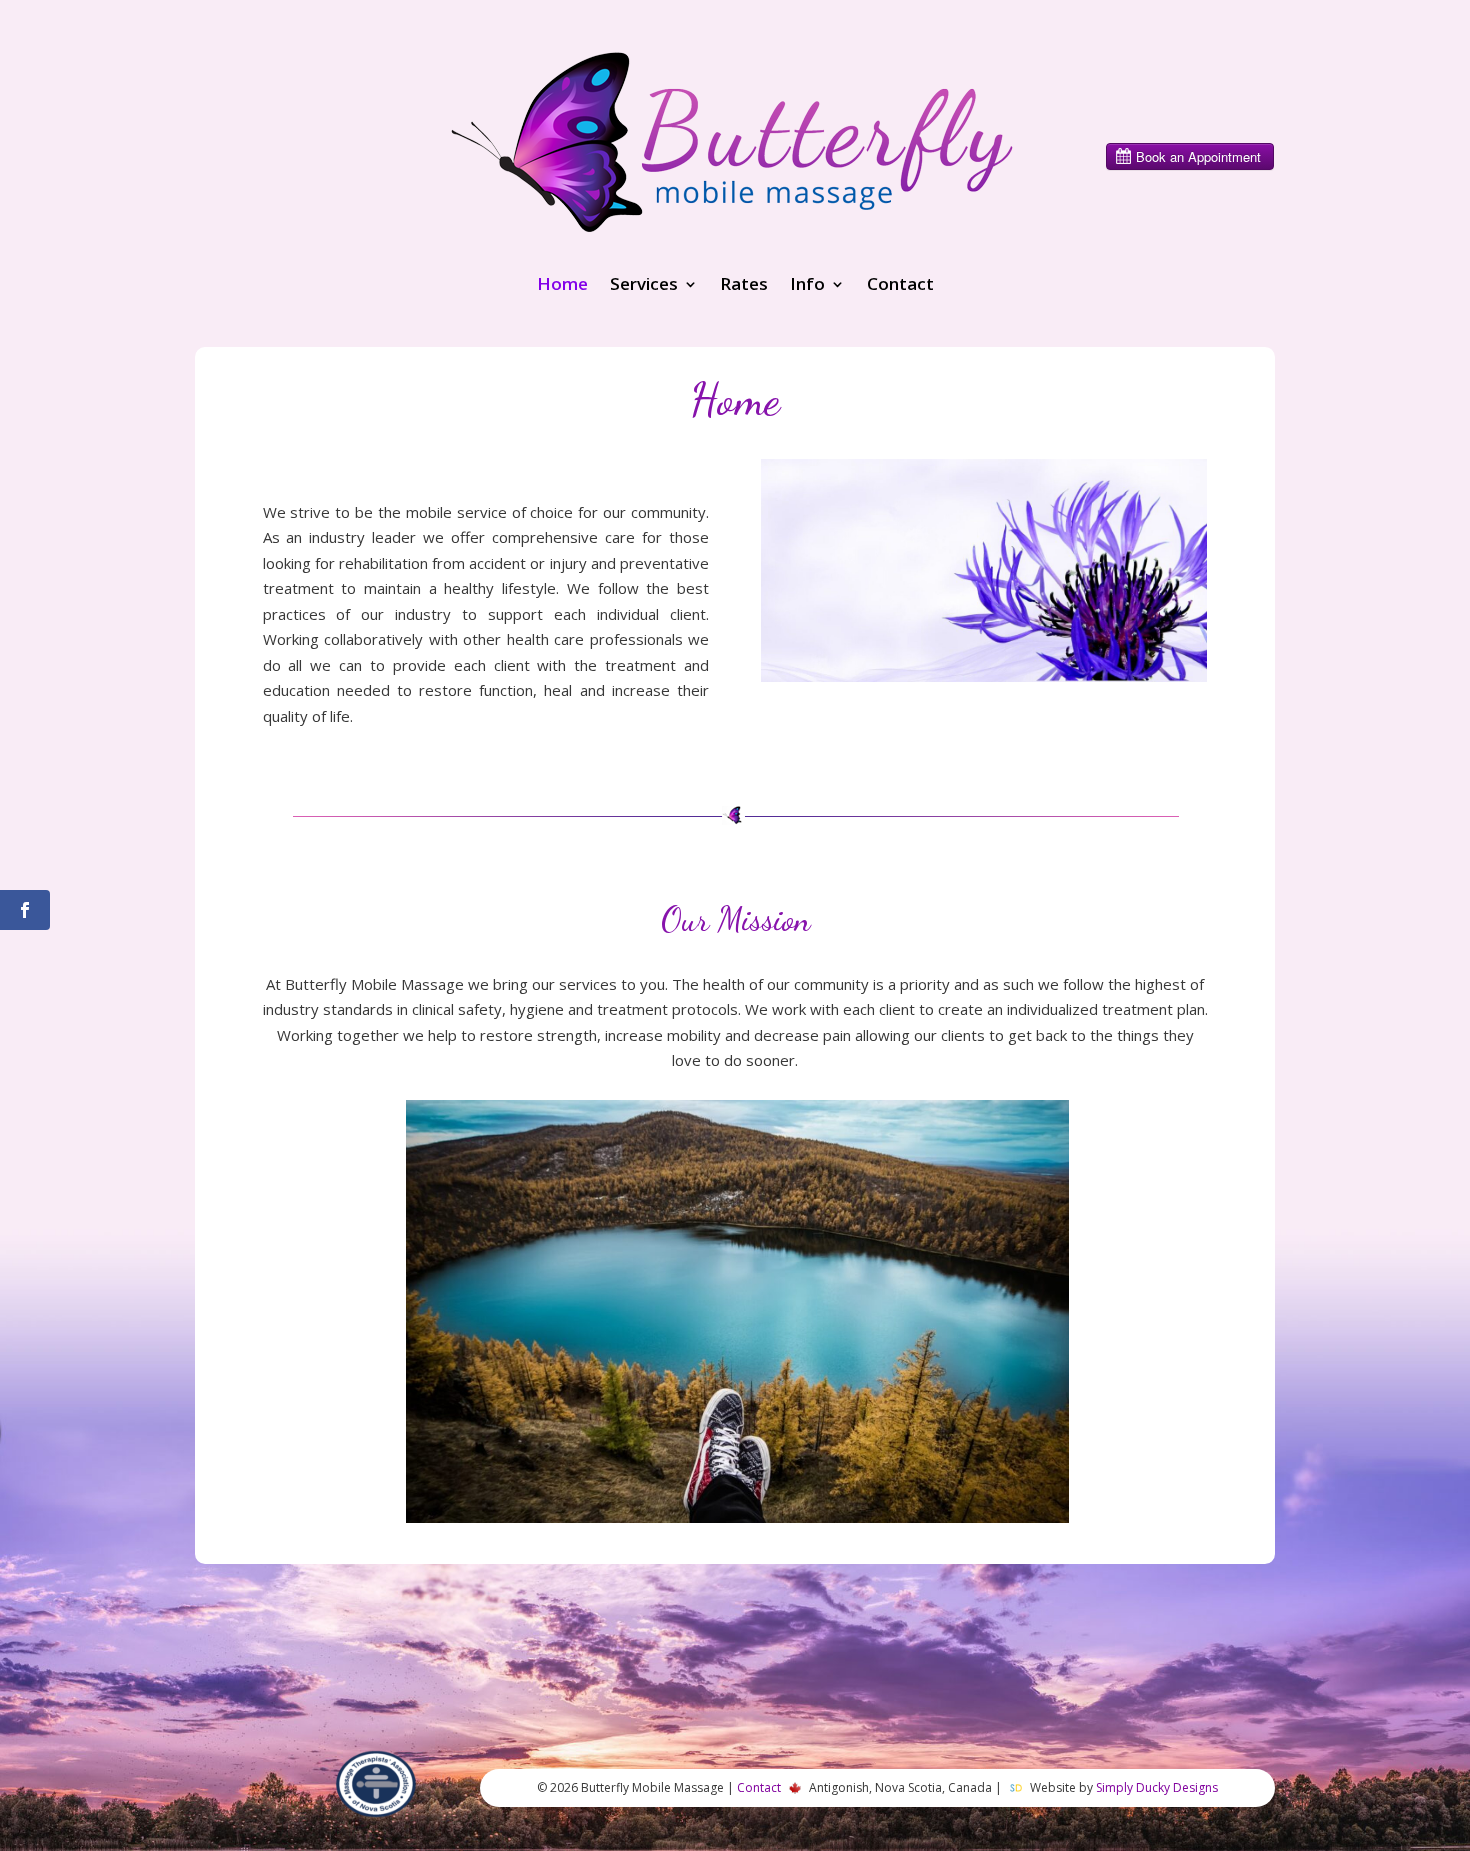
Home (562, 286)
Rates (744, 286)
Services (644, 286)
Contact (900, 286)
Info (807, 286)
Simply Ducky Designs (1157, 1787)
